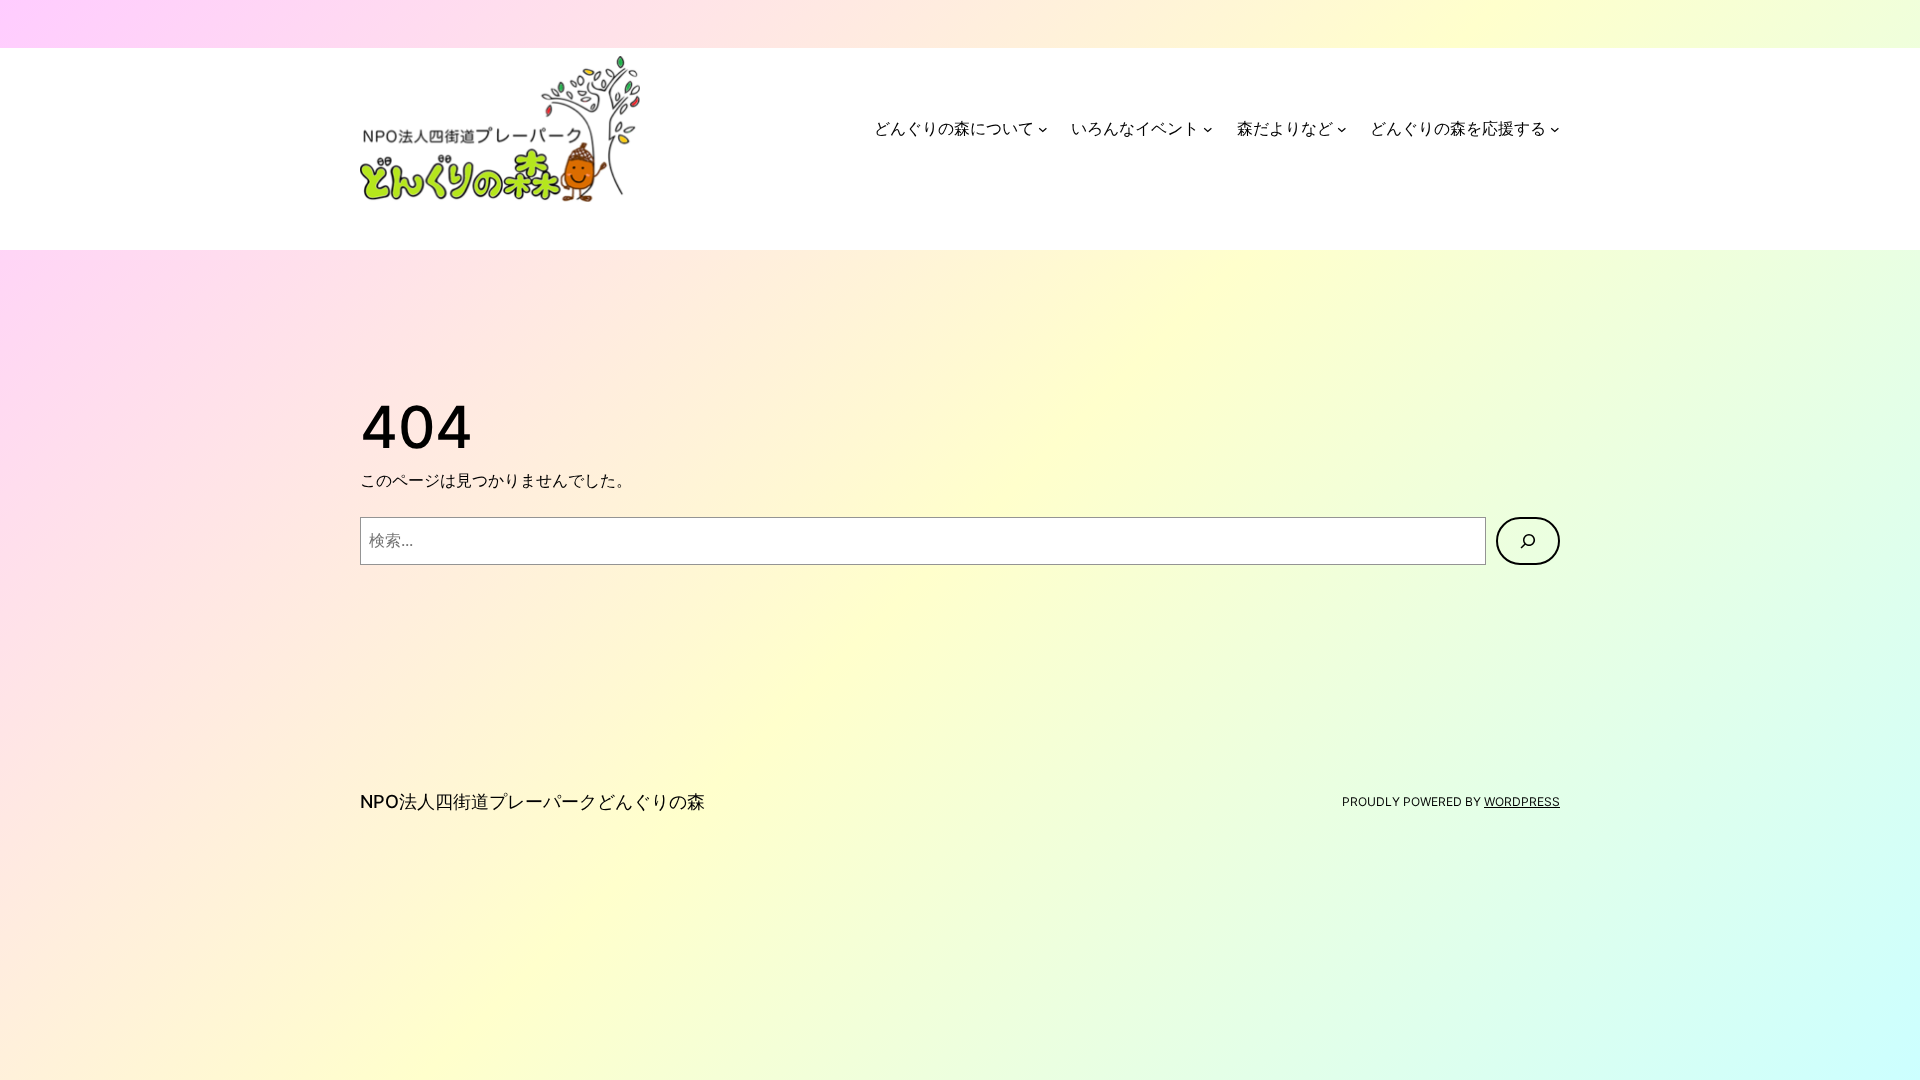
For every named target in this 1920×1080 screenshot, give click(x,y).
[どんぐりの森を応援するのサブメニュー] (1555, 129)
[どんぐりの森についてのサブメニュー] (1043, 129)
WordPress (1522, 801)
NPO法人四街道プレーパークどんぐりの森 (532, 801)
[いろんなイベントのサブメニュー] (1208, 129)
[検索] (1528, 541)
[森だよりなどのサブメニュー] (1342, 129)
